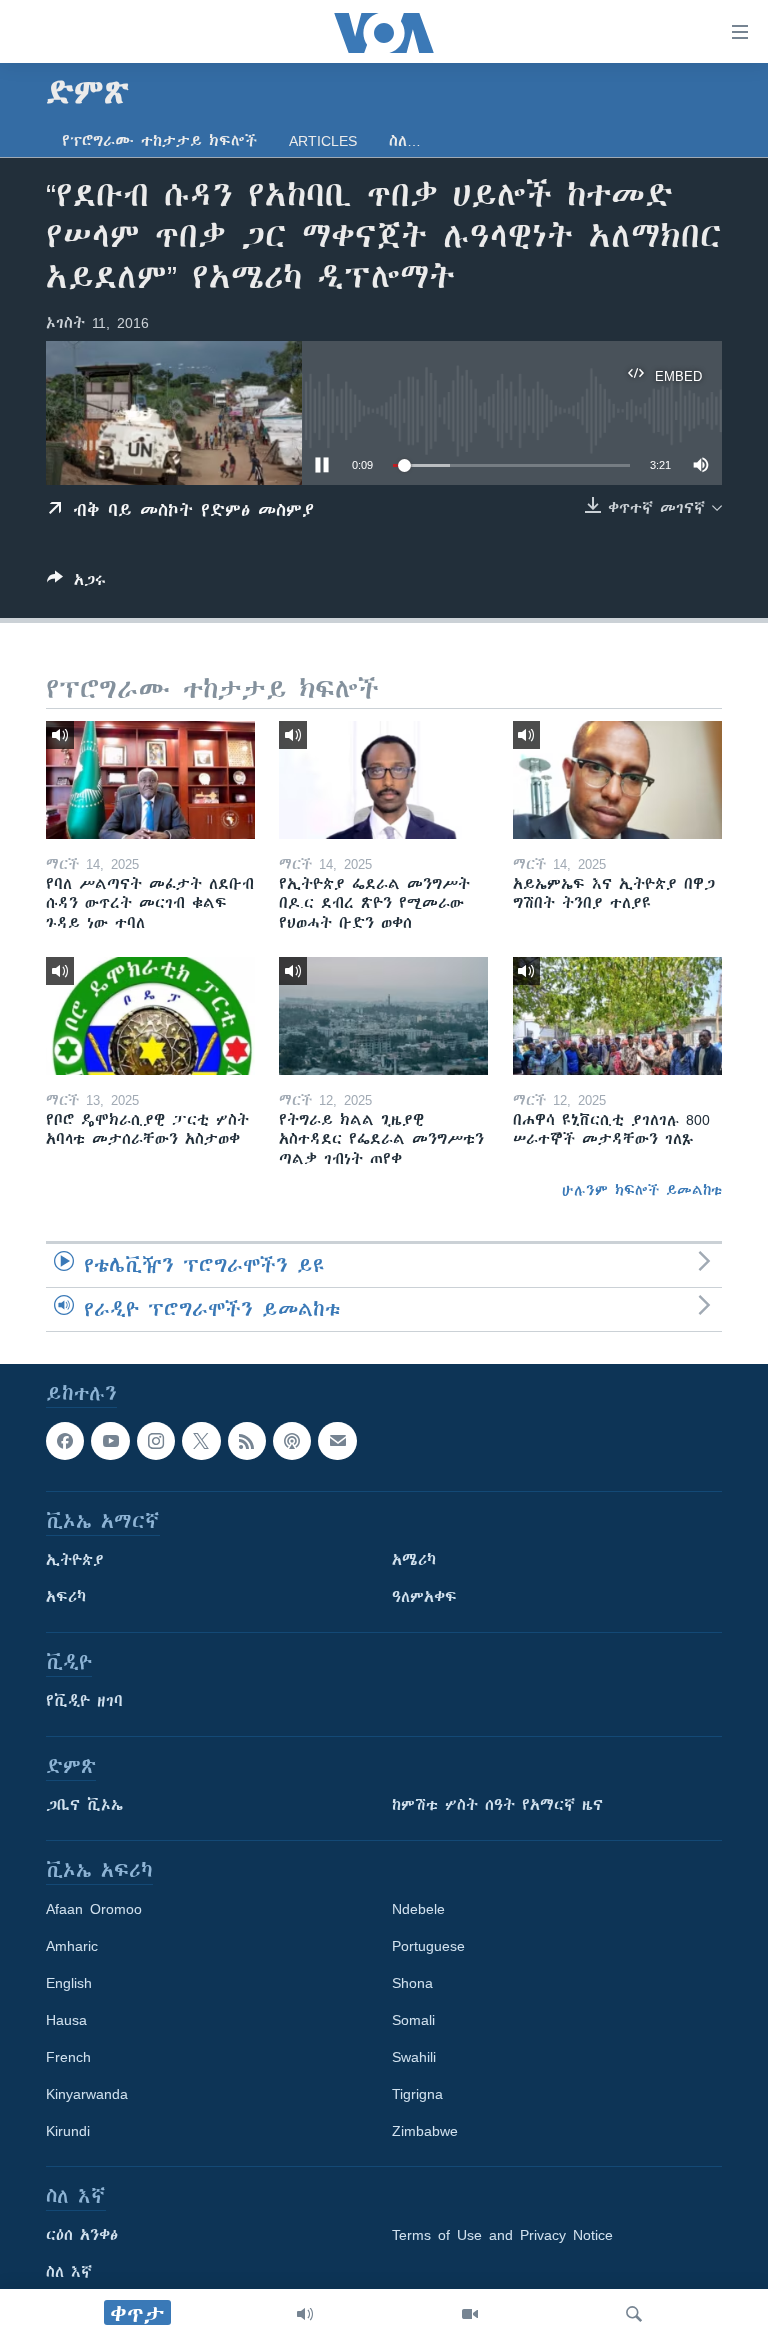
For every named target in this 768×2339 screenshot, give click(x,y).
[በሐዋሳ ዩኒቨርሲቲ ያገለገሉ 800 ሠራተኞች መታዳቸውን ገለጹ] (617, 1016)
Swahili (414, 2057)
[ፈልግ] (634, 2314)
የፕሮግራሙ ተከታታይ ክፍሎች (159, 141)
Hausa (66, 2020)
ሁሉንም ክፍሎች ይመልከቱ (642, 1190)
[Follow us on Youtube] (110, 1441)
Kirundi (68, 2131)
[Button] (76, 583)
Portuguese (428, 1946)
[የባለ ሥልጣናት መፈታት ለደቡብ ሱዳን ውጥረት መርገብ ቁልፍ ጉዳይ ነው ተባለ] (150, 780)
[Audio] (305, 2314)
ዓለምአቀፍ (424, 1597)
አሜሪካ (414, 1560)
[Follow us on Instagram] (156, 1441)
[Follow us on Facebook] (65, 1441)
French (68, 2057)
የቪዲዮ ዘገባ (84, 1701)
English (69, 1983)
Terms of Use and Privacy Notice (502, 2235)
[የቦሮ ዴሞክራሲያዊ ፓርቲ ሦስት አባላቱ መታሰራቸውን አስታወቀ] (150, 1016)
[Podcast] (292, 1441)
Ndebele (418, 1909)
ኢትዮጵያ (75, 1560)
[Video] (470, 2314)
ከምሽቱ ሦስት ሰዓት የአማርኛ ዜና (497, 1805)
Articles (323, 141)
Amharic (72, 1946)
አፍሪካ (66, 1597)
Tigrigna (417, 2094)
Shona (412, 1983)
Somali (413, 2020)
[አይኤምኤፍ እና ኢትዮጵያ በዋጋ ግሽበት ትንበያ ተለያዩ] (617, 780)
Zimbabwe (425, 2131)
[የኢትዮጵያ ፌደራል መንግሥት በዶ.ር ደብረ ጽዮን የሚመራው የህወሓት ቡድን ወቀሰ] (383, 780)
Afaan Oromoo (94, 1909)
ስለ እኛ (69, 2272)
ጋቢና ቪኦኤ (84, 1805)
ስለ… (405, 141)
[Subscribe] (337, 1441)
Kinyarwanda (87, 2094)
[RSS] (247, 1441)
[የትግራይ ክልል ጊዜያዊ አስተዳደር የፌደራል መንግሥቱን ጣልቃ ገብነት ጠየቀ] (383, 1016)
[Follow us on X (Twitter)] (201, 1441)
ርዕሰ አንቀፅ (82, 2235)
